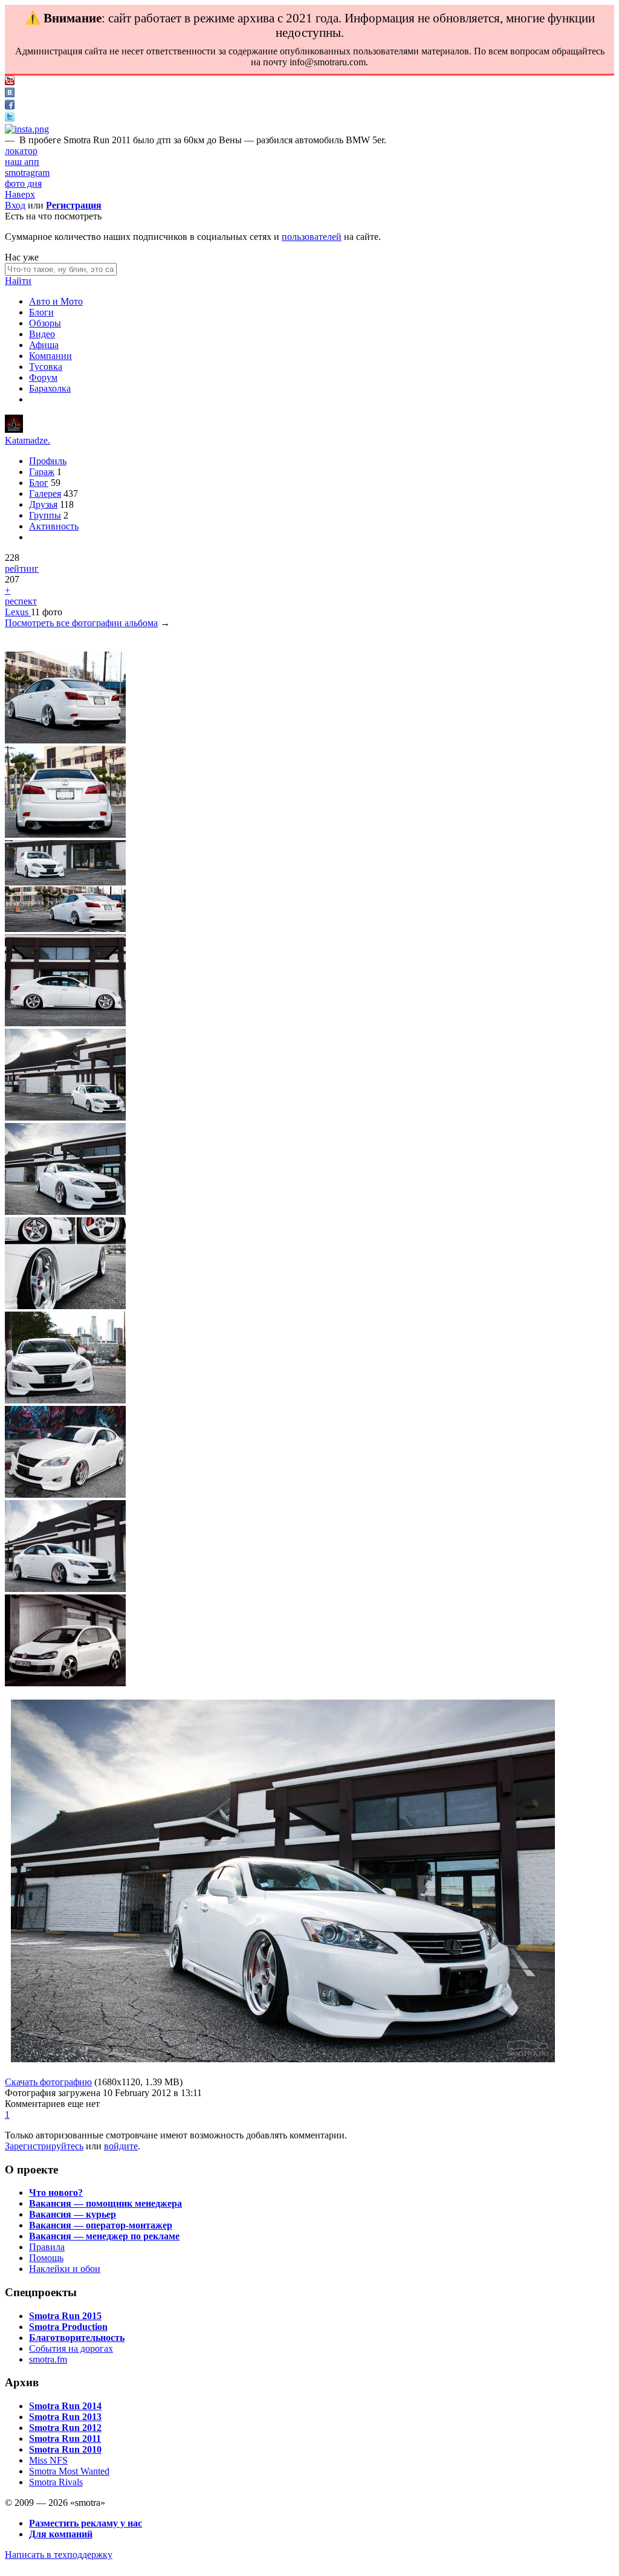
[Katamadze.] (14, 429)
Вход (15, 205)
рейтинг (22, 568)
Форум (43, 377)
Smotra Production (68, 2327)
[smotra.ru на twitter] (10, 118)
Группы (45, 515)
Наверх (20, 194)
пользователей (312, 237)
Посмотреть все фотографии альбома (81, 623)
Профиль (48, 461)
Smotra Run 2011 (65, 2438)
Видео (42, 334)
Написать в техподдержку (59, 2555)
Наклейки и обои (65, 2269)
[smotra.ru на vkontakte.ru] (10, 94)
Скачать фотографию (48, 2082)
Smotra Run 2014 (65, 2406)
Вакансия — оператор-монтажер (101, 2225)
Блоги (41, 312)
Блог (39, 483)
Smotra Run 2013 (65, 2417)
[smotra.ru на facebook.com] (10, 106)
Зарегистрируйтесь (44, 2146)
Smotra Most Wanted (69, 2471)
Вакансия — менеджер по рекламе (104, 2236)
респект (21, 601)
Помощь (46, 2258)
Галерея (45, 494)
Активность (54, 526)
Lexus (18, 612)
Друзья (43, 504)
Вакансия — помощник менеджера (105, 2203)
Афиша (44, 345)
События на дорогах (71, 2348)
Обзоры (45, 323)
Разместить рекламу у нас (86, 2523)
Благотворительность (77, 2338)
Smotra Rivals (56, 2482)
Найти (18, 281)
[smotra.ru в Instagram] (27, 129)
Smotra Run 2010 (65, 2449)
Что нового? (56, 2193)
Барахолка (50, 388)
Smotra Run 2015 (65, 2316)
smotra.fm (48, 2359)
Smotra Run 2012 (65, 2428)
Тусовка (46, 367)
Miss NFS (48, 2460)
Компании (50, 356)
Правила (47, 2247)
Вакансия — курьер (73, 2214)
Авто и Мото (56, 301)
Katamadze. (28, 440)
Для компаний (61, 2534)
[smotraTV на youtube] (10, 82)
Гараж (42, 472)
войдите (121, 2146)
